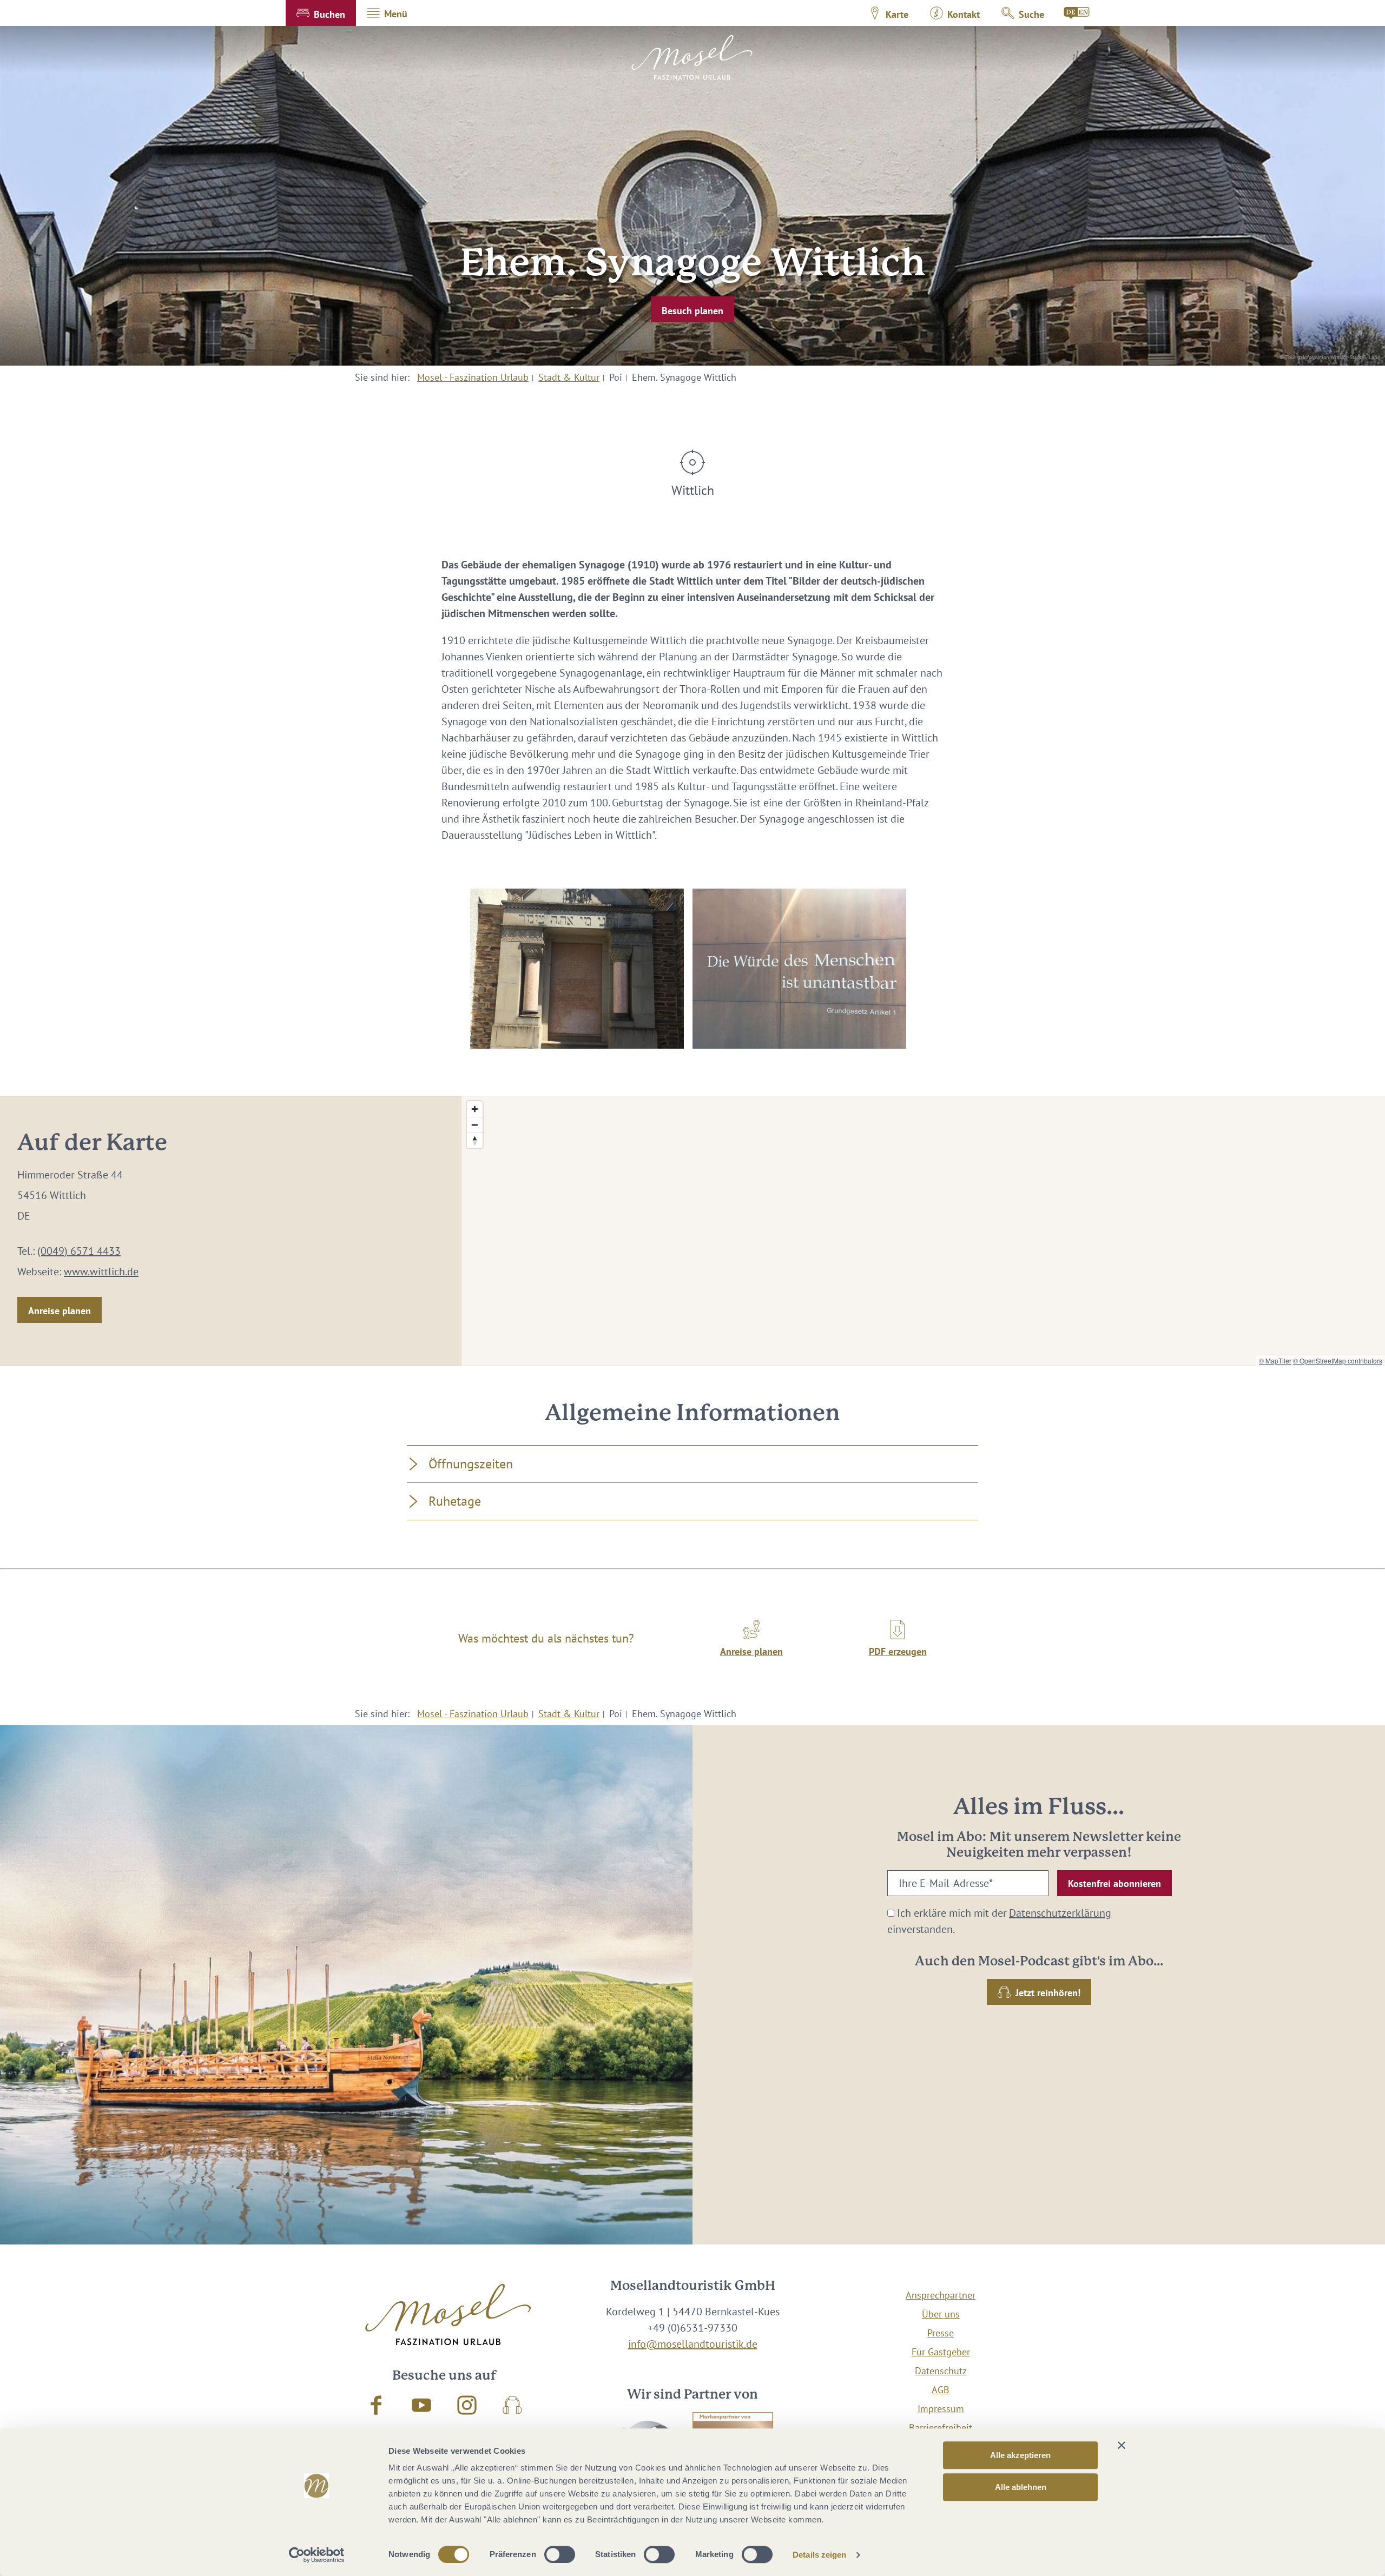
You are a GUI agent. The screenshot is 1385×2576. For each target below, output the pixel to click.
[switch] (560, 2554)
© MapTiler (1275, 1360)
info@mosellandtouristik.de (693, 2344)
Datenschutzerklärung (1060, 1913)
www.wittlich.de (101, 1272)
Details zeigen (819, 2555)
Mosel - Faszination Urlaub (473, 377)
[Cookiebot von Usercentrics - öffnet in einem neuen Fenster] (317, 2555)
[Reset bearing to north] (475, 1140)
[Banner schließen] (1122, 2445)
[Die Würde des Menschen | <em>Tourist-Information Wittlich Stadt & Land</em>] (799, 969)
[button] (321, 13)
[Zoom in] (475, 1109)
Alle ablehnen (1021, 2487)
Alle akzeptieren (1020, 2455)
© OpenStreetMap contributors (1338, 1360)
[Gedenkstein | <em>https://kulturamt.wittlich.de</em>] (577, 969)
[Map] (923, 1231)
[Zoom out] (475, 1125)
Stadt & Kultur (569, 377)
